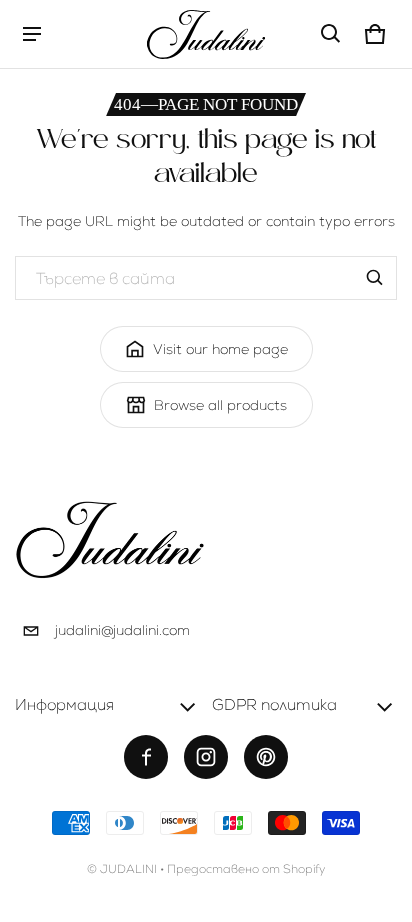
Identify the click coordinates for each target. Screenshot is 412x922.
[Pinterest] (266, 757)
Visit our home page (220, 349)
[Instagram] (206, 757)
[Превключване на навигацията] (32, 34)
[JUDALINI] (206, 33)
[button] (331, 34)
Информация (64, 704)
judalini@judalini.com (122, 630)
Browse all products (220, 405)
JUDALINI (128, 869)
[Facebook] (146, 757)
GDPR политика (274, 704)
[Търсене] (375, 278)
